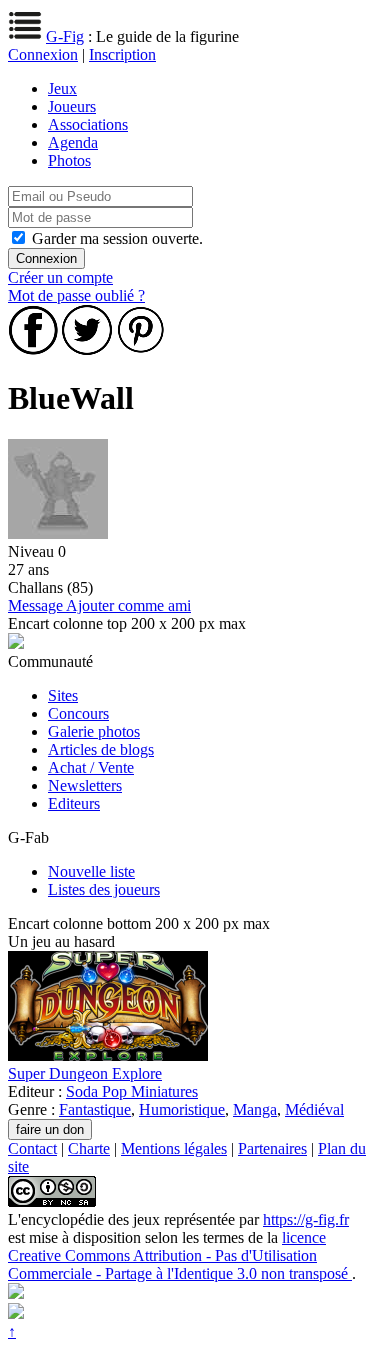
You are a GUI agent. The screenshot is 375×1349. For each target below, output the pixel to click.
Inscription (122, 54)
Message (37, 605)
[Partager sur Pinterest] (141, 349)
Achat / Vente (91, 767)
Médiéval (314, 1109)
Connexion (43, 54)
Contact (32, 1148)
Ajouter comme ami (128, 605)
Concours (78, 713)
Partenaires (272, 1148)
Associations (88, 124)
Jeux (62, 88)
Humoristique (182, 1109)
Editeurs (74, 803)
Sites (63, 695)
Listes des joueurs (104, 889)
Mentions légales (174, 1148)
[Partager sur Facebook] (33, 349)
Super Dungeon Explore (85, 1073)
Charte (89, 1148)
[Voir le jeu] (108, 1055)
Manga (255, 1109)
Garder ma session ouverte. (117, 238)
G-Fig (65, 36)
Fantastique (95, 1109)
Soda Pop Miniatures (132, 1091)
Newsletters (85, 785)
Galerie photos (94, 731)
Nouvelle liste (91, 871)
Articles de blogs (101, 749)
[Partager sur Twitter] (87, 349)
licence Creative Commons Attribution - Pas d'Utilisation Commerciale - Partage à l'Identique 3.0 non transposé (180, 1255)
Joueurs (72, 106)
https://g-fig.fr (306, 1219)
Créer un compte (60, 277)
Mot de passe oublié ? (76, 295)
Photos (69, 160)
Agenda (73, 142)
